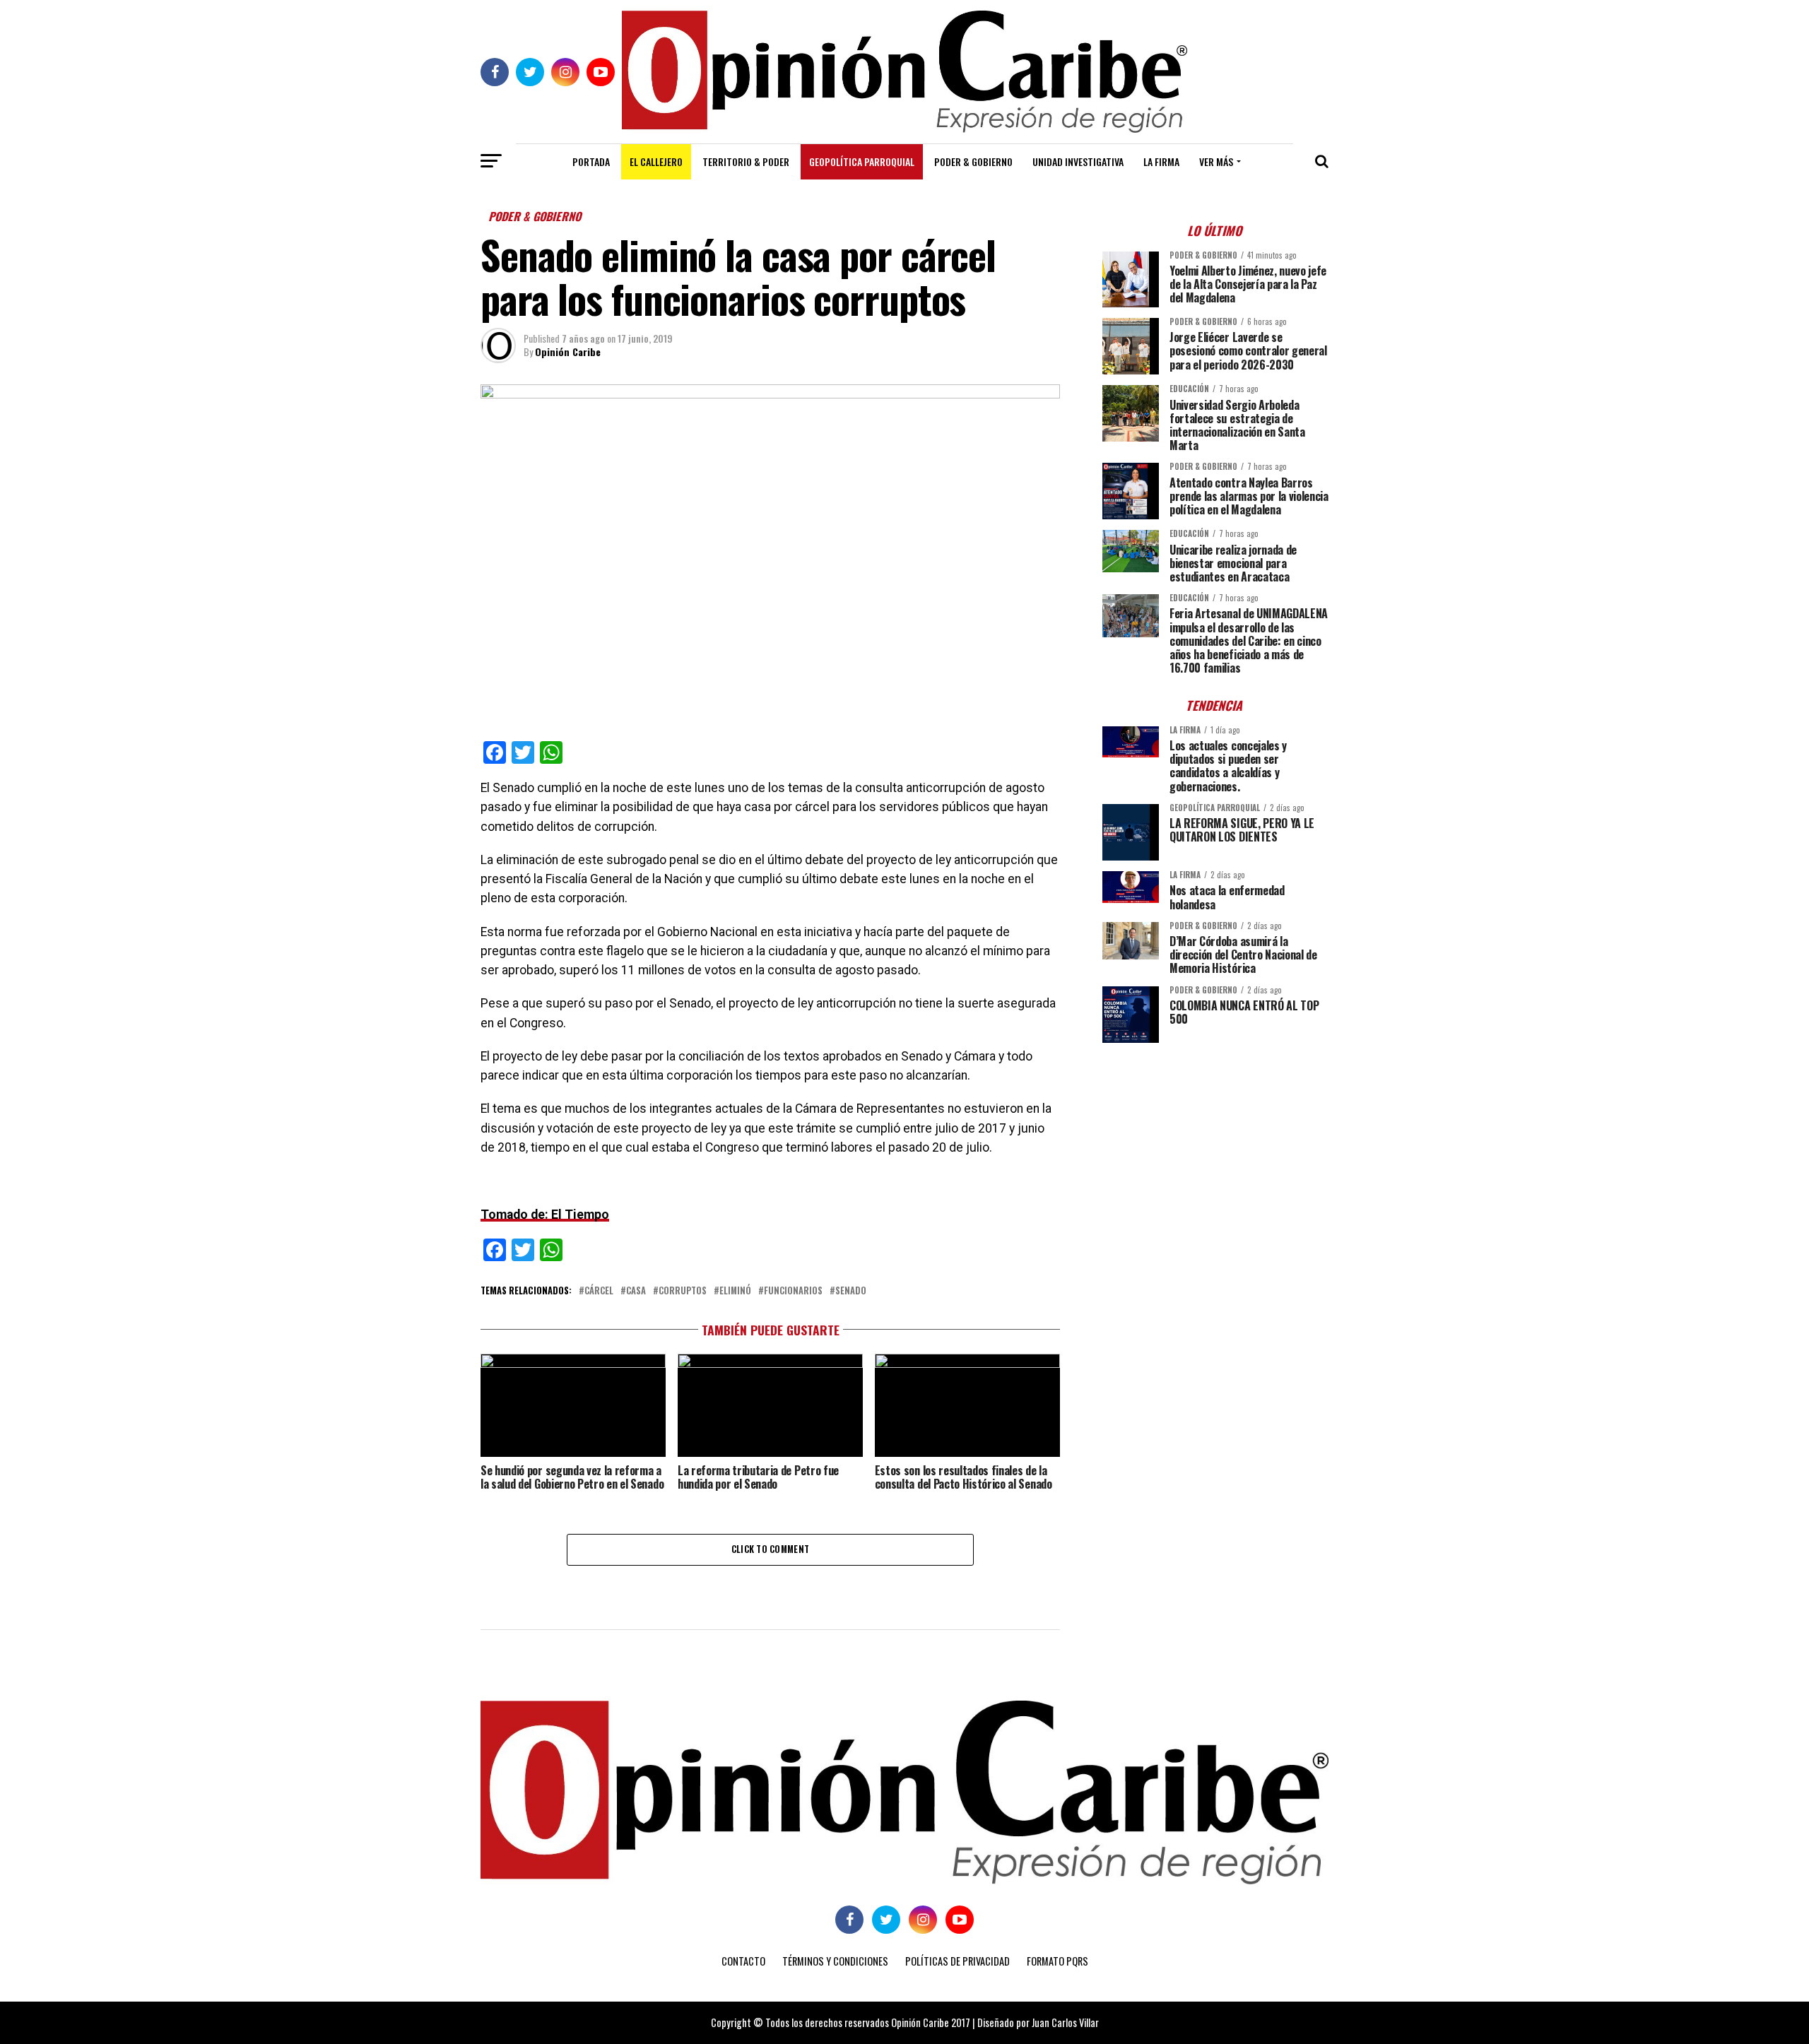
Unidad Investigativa (1078, 161)
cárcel (599, 1291)
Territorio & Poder (746, 161)
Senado (851, 1291)
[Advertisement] (1215, 1152)
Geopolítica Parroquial (862, 161)
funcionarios (793, 1291)
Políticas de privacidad (957, 1961)
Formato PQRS (1057, 1961)
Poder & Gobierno (973, 161)
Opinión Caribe (568, 352)
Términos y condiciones (835, 1961)
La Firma (1161, 161)
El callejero (656, 161)
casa (636, 1291)
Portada (591, 161)
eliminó (735, 1291)
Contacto (743, 1961)
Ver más (1216, 161)
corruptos (683, 1291)
